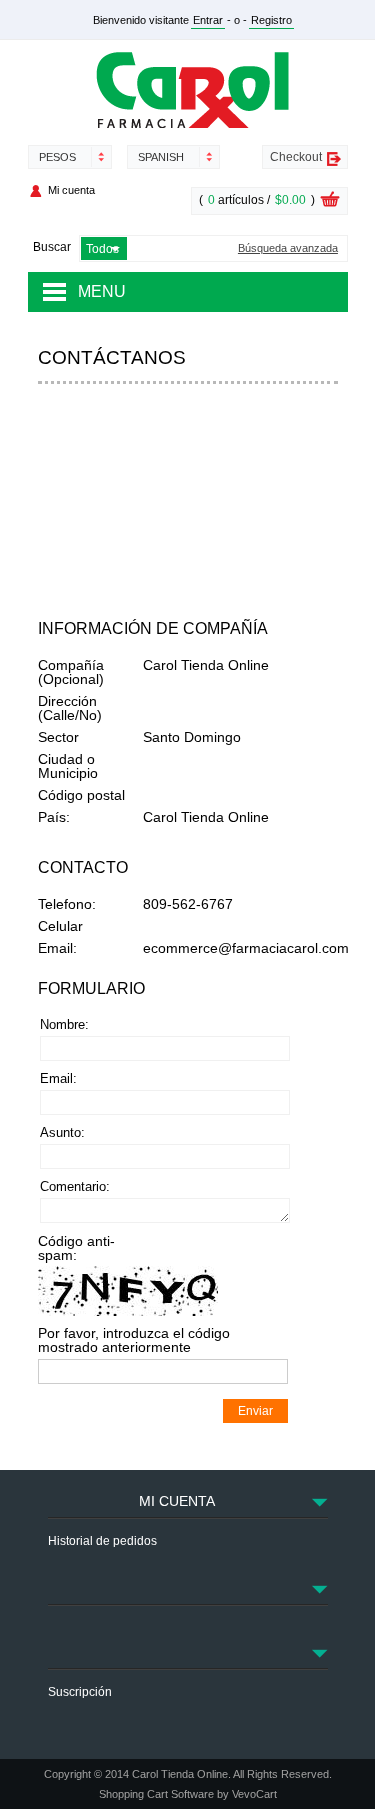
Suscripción (80, 1692)
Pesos (57, 157)
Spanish (161, 157)
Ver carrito (330, 202)
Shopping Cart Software (156, 1794)
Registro (271, 20)
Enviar (255, 1411)
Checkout (296, 157)
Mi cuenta (71, 190)
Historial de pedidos (102, 1541)
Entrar (208, 20)
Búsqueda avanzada (288, 248)
